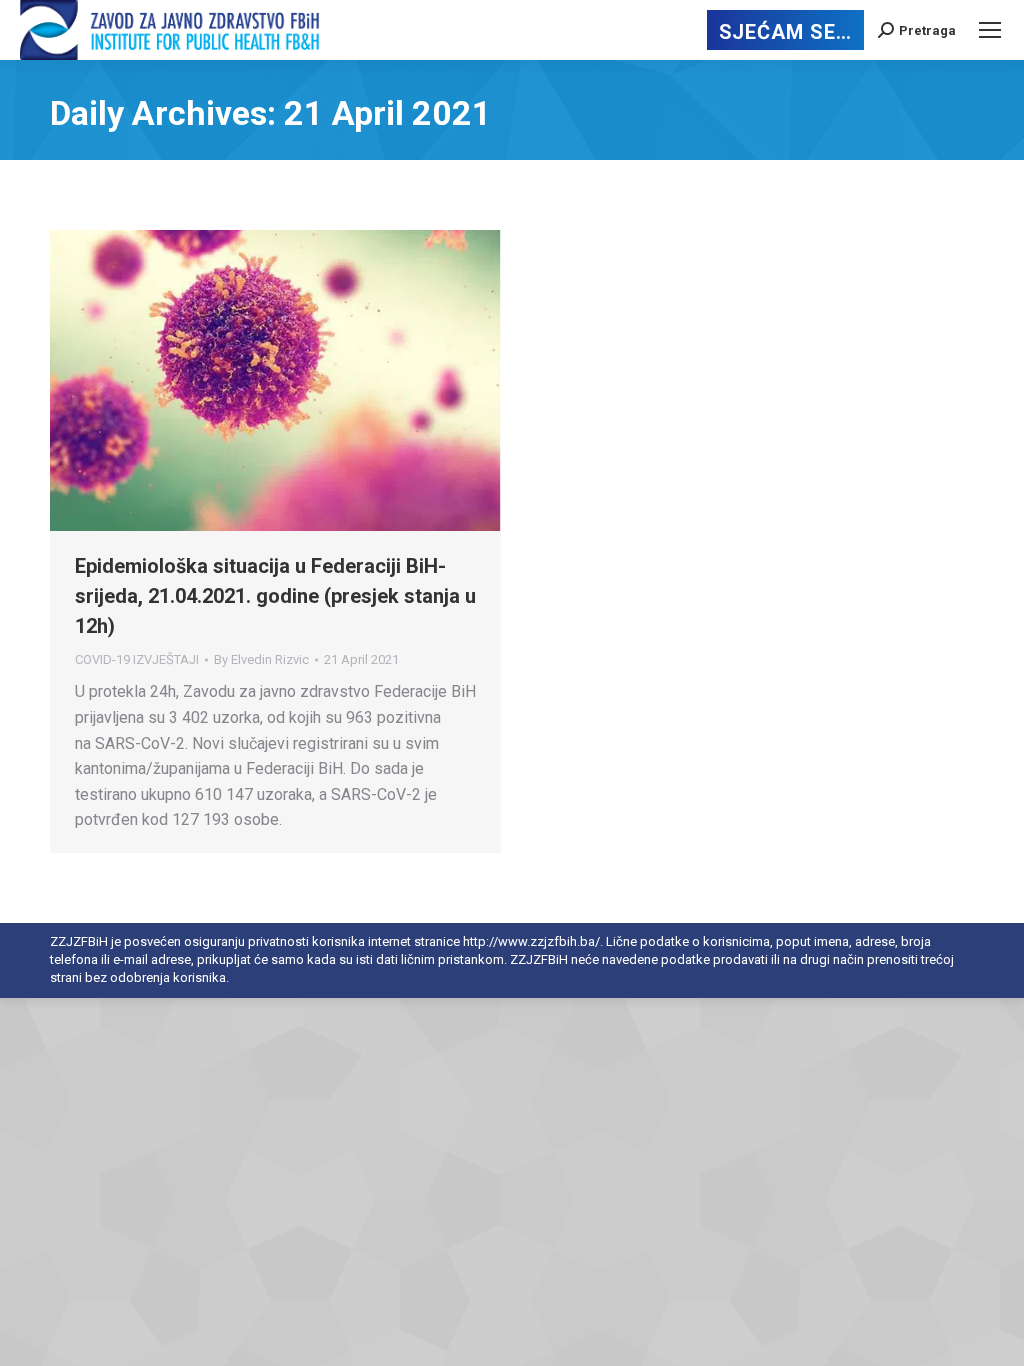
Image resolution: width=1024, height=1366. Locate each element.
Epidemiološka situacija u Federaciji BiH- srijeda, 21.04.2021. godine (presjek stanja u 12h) (275, 596)
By (261, 659)
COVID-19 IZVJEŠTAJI (137, 659)
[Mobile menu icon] (990, 30)
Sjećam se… (785, 32)
